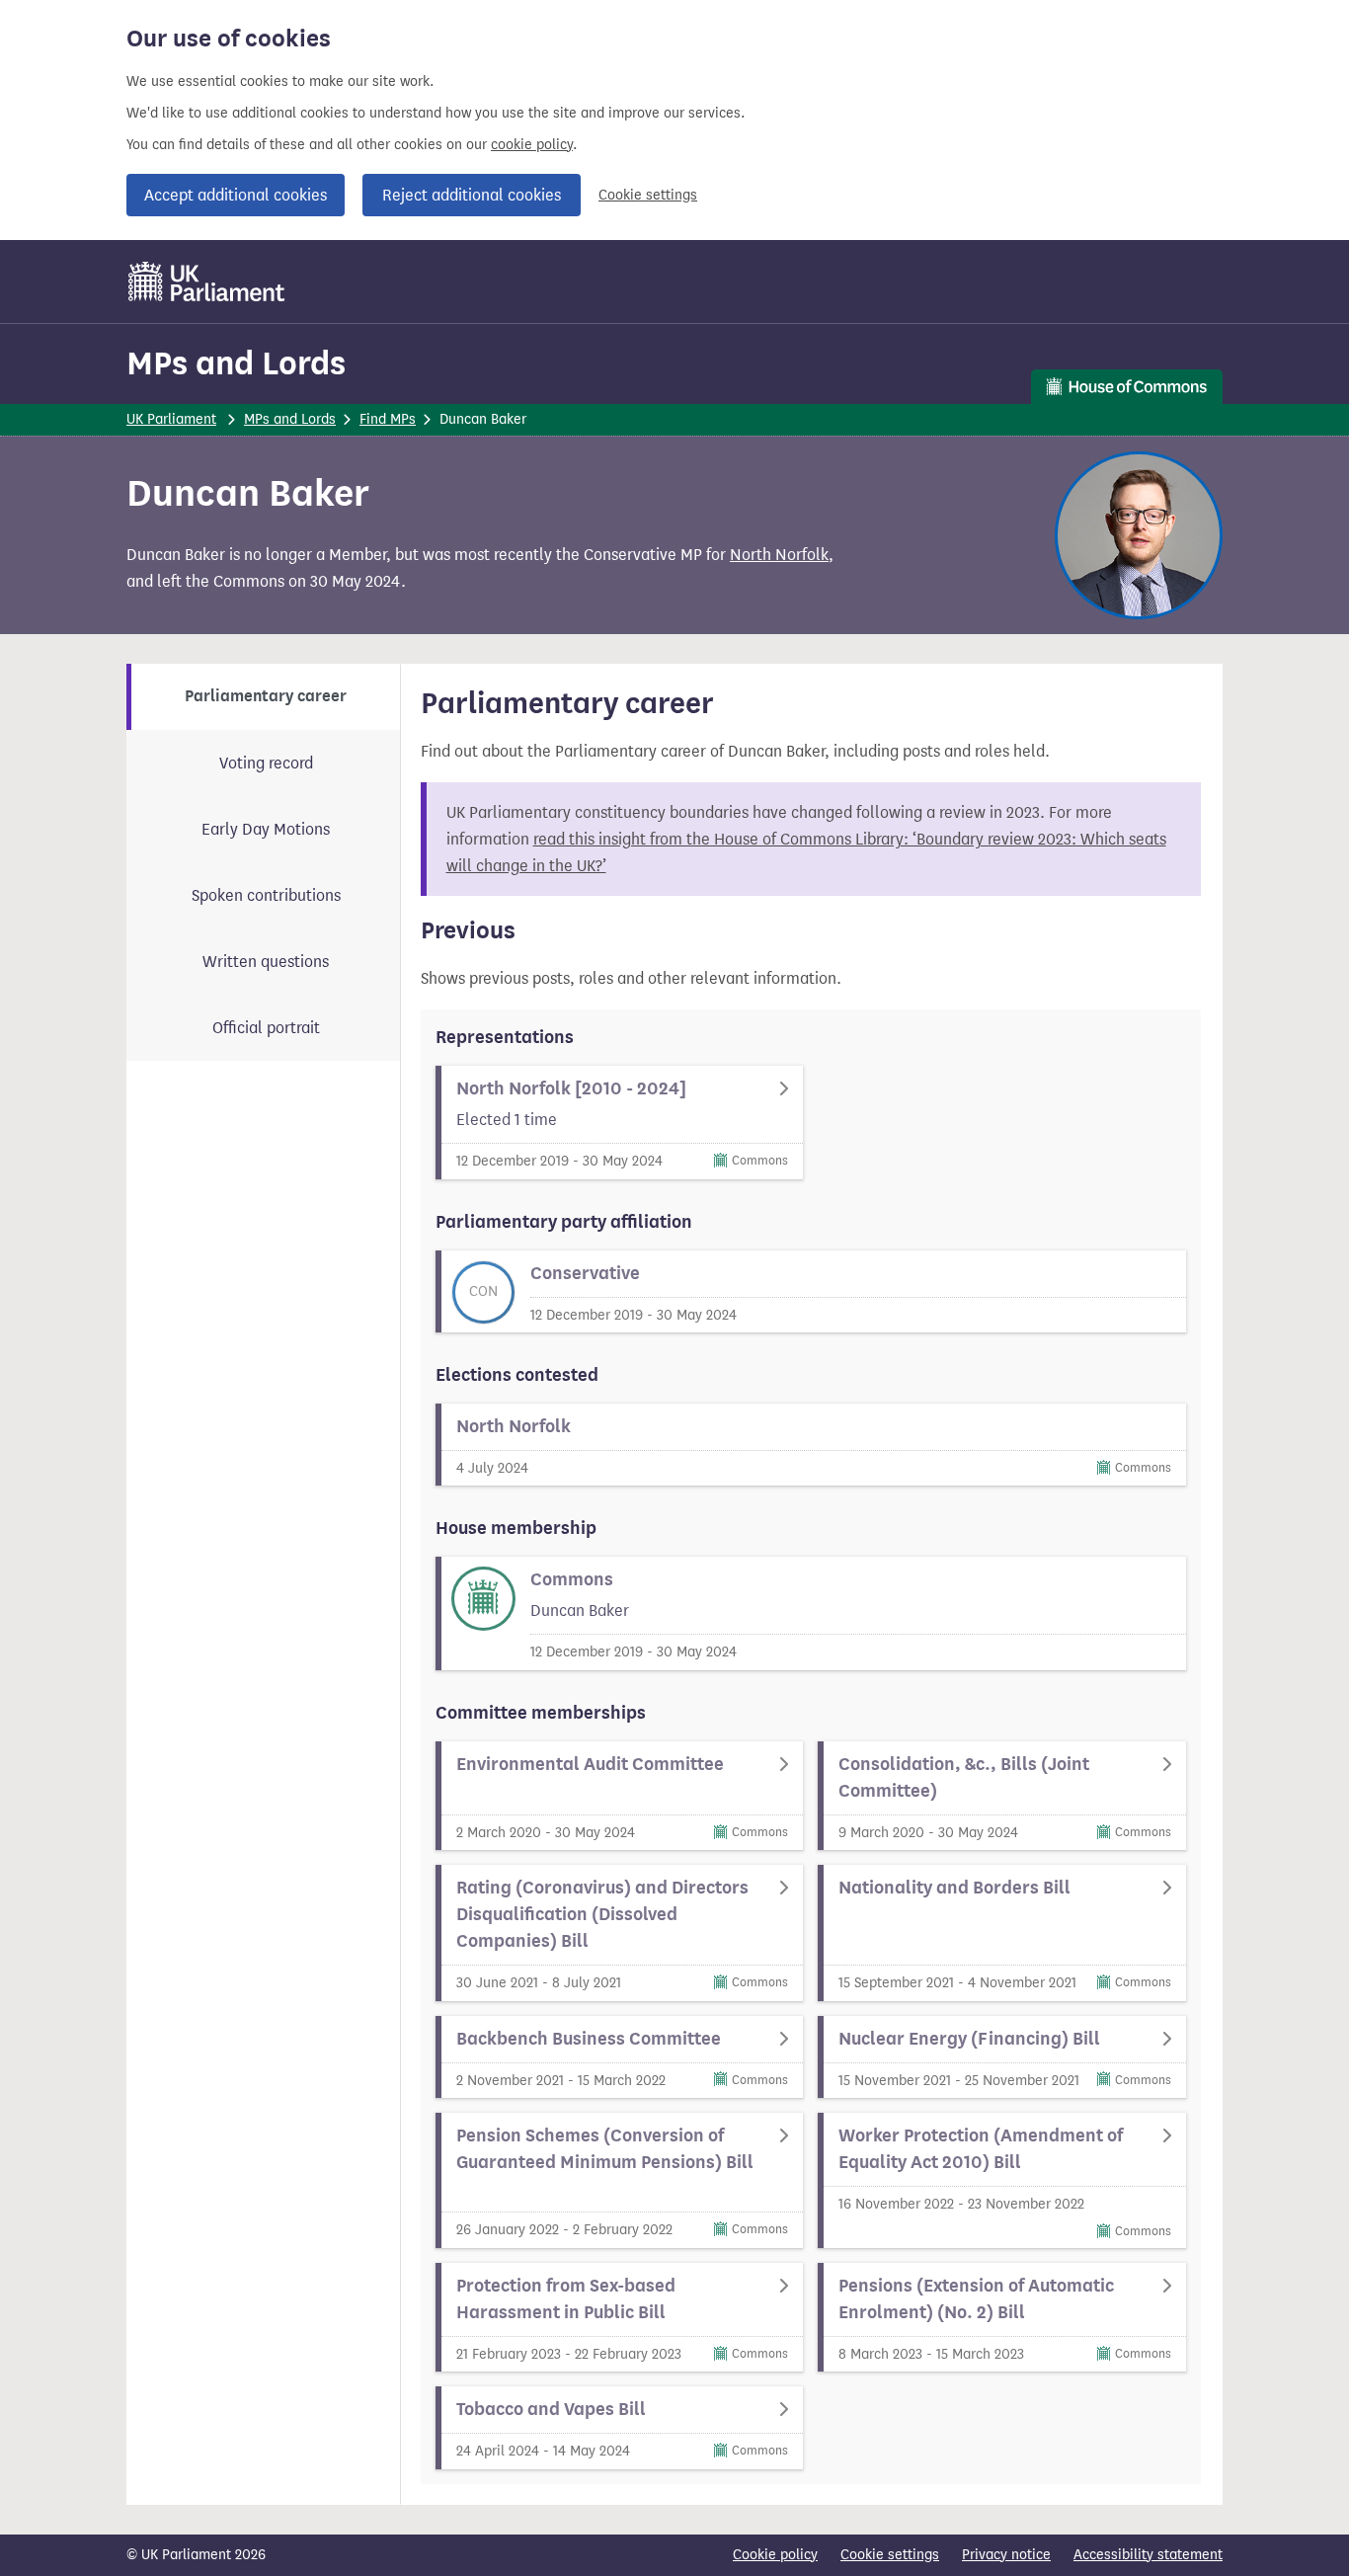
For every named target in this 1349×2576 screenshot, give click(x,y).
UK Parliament (171, 419)
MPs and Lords (236, 363)
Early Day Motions (266, 829)
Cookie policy (775, 2555)
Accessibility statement (1148, 2555)
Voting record (266, 763)
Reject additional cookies (472, 195)
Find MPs (388, 419)
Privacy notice (1006, 2555)
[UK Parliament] (207, 282)
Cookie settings (648, 195)
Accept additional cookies (236, 195)
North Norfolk (779, 555)
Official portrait (266, 1028)
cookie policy (532, 145)
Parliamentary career (266, 696)
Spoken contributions (266, 895)
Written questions (266, 962)
